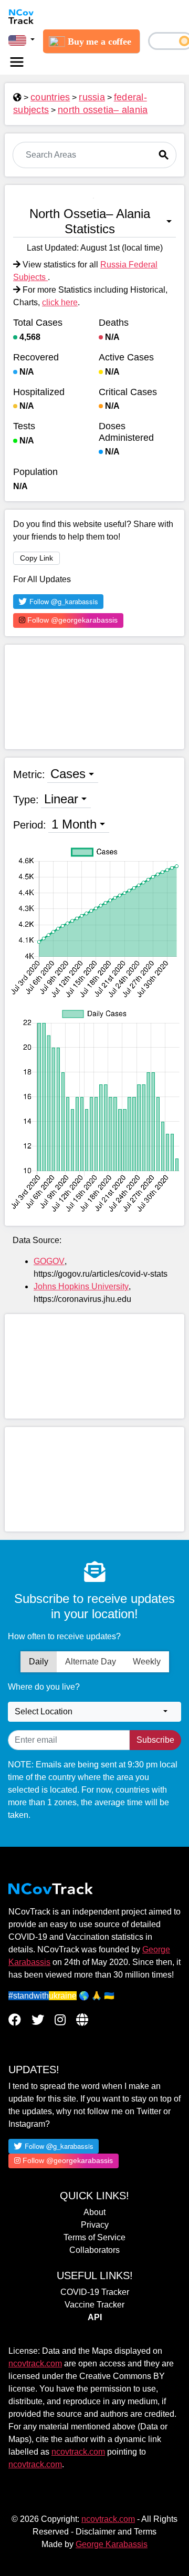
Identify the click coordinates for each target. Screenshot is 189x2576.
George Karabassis (112, 2544)
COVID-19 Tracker (95, 2292)
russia (92, 97)
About (94, 2212)
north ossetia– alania (103, 110)
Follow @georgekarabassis (71, 620)
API (95, 2317)
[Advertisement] (94, 697)
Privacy (95, 2225)
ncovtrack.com (35, 2363)
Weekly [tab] (147, 1662)
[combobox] (94, 1712)
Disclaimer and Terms (116, 2532)
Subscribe (155, 1740)
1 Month (74, 824)
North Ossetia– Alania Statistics (90, 221)
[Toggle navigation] (17, 62)
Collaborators (94, 2250)
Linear (61, 799)
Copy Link (36, 558)
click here (60, 302)
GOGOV (49, 1261)
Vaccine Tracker (94, 2305)
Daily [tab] (39, 1662)
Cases (68, 774)
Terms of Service (94, 2237)
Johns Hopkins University (81, 1286)
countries (50, 97)
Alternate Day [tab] (91, 1662)
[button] (22, 40)
